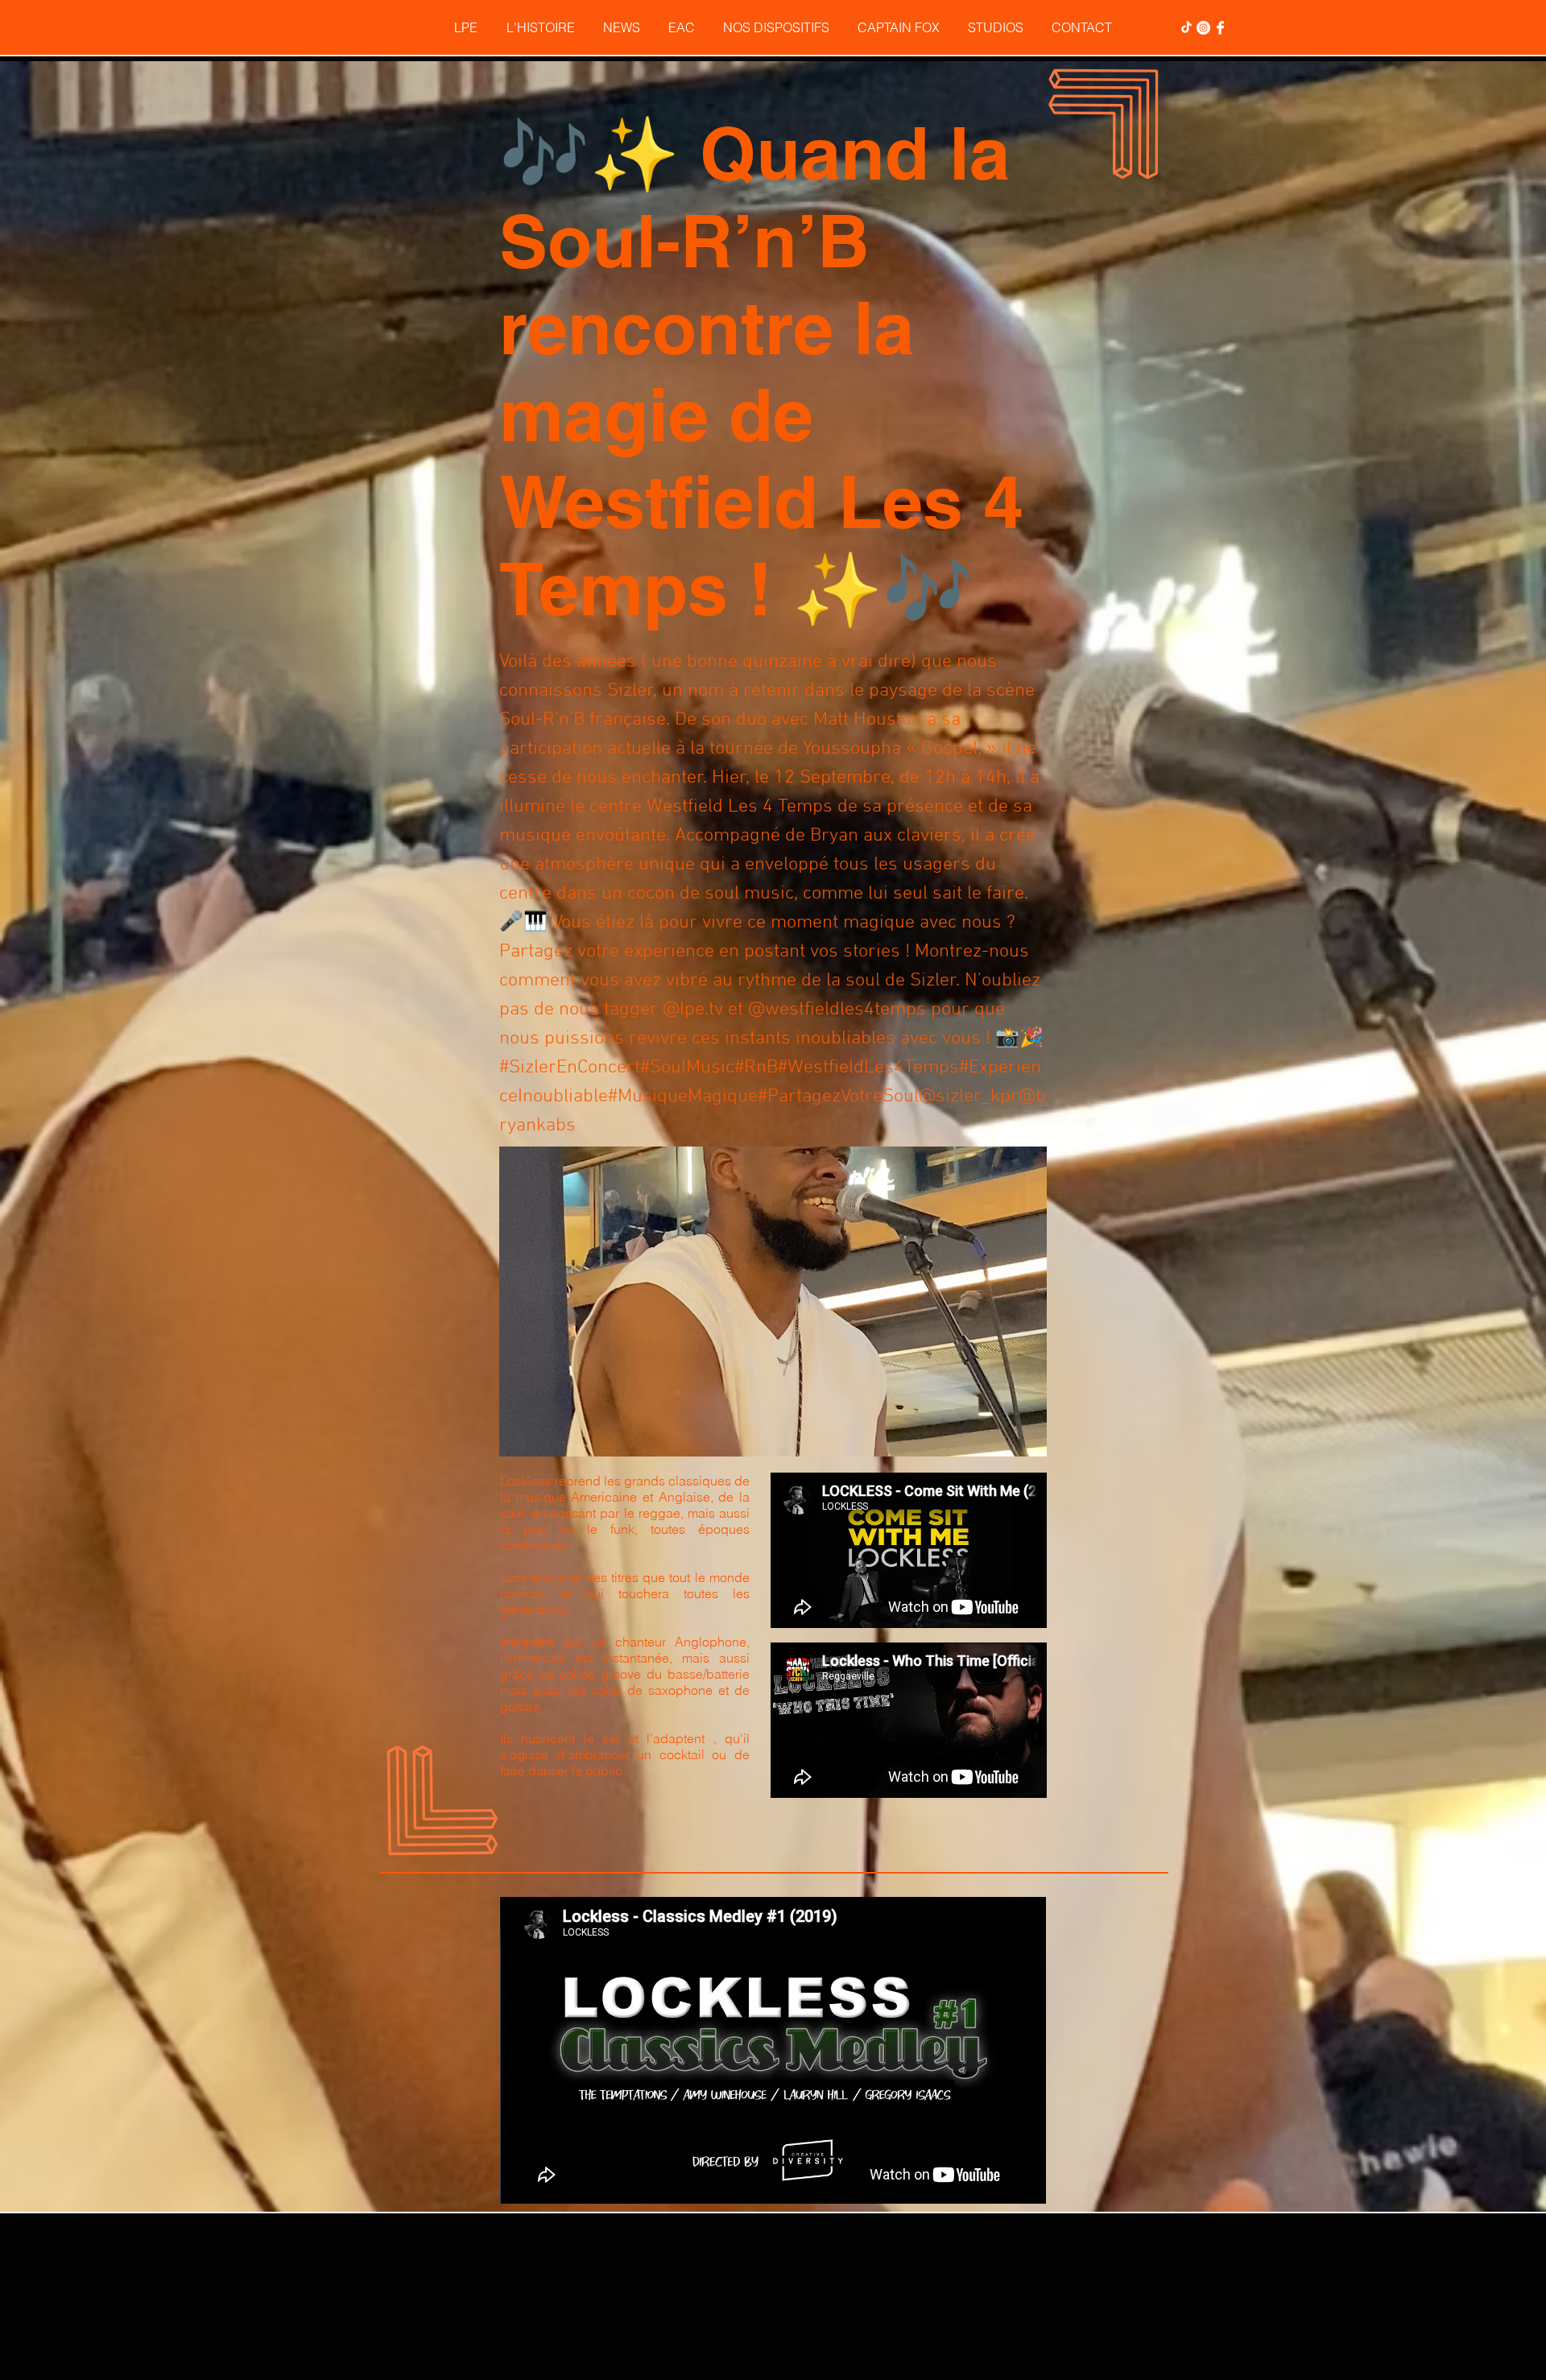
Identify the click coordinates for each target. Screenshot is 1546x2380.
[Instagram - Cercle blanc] (1203, 28)
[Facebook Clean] (1220, 28)
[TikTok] (1186, 28)
